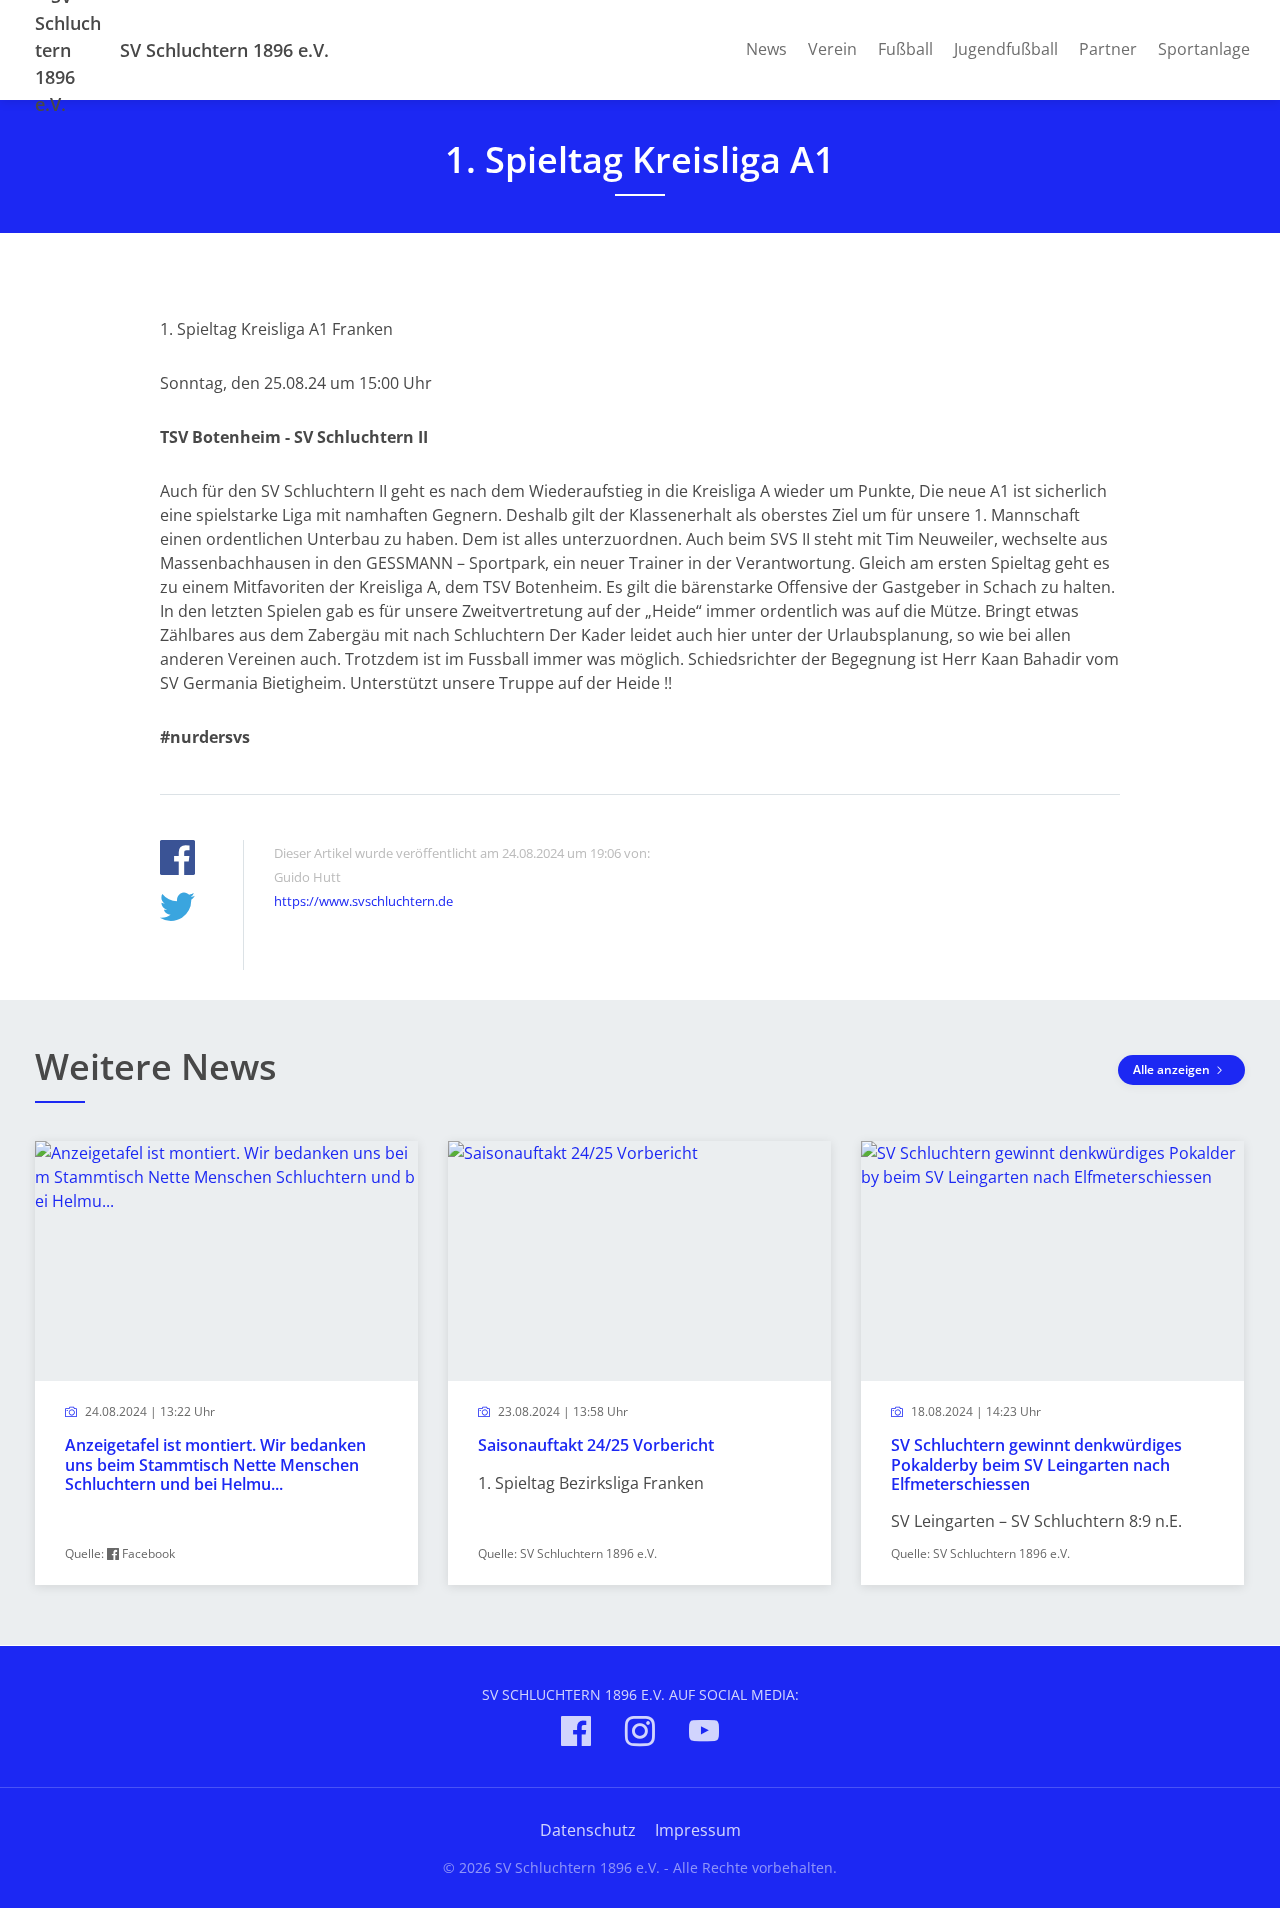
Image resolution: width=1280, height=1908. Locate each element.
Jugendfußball (1006, 49)
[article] (226, 1363)
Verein (832, 49)
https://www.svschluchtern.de (363, 901)
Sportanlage (1204, 49)
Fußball (905, 49)
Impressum (698, 1830)
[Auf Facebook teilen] (177, 860)
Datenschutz (588, 1830)
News (766, 49)
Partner (1108, 49)
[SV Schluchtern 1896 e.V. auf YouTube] (704, 1734)
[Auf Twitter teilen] (177, 909)
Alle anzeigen (1173, 1069)
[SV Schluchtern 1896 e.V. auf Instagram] (640, 1734)
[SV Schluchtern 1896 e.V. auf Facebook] (576, 1734)
